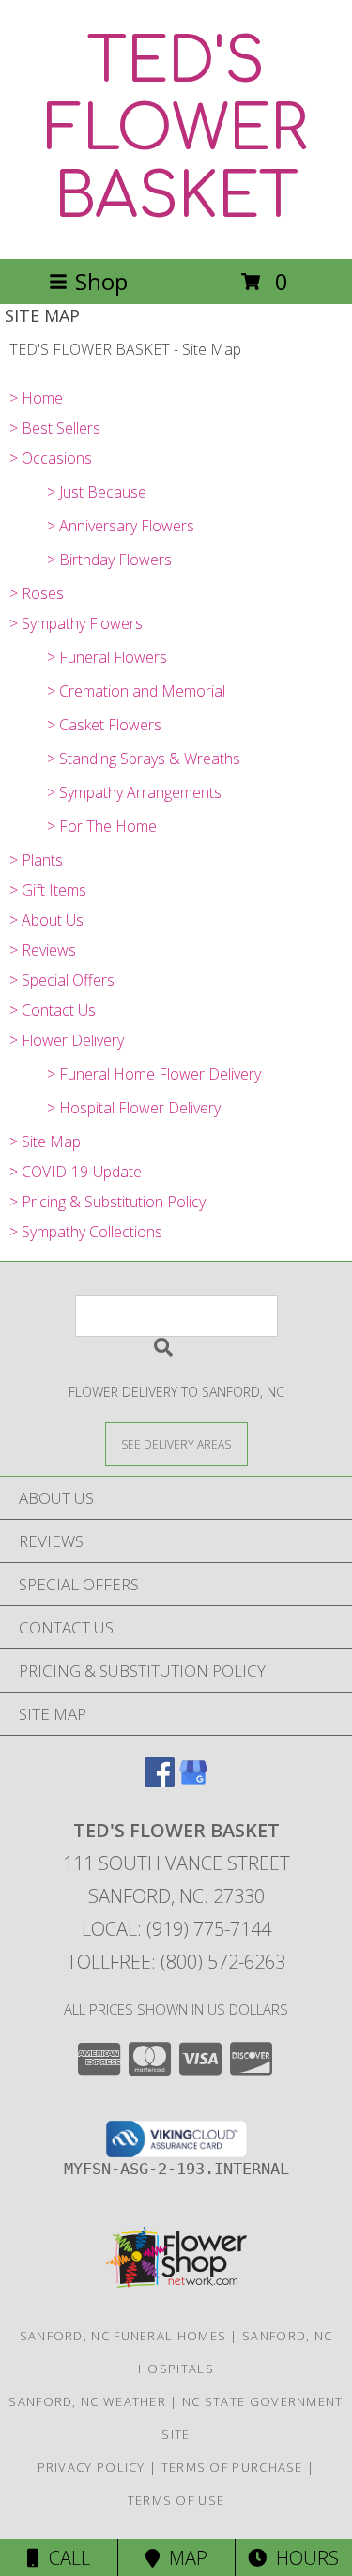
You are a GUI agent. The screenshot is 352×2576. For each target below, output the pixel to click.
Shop (101, 281)
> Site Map (45, 1142)
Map (184, 2558)
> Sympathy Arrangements (134, 792)
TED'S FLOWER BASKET (176, 130)
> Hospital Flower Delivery (134, 1108)
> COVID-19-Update (76, 1172)
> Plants (36, 860)
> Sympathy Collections (86, 1232)
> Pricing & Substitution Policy (107, 1202)
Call (65, 2558)
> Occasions (51, 458)
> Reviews (43, 950)
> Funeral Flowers (107, 657)
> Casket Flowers (104, 725)
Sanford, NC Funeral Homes (123, 2336)
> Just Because (97, 492)
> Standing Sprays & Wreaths (144, 759)
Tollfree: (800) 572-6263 (176, 1962)
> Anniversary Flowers (121, 526)
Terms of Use (176, 2500)
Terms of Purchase (232, 2467)
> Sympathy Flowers (76, 623)
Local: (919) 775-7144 (176, 1929)
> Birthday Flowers (109, 560)
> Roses (37, 593)
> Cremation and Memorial (136, 691)
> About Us (46, 920)
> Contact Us (53, 1010)
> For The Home (102, 826)
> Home (36, 398)
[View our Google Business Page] (193, 1781)
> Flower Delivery (67, 1040)
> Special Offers (62, 980)
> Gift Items (48, 890)
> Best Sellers (55, 428)
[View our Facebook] (160, 1781)
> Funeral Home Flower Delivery (154, 1074)
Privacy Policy (92, 2467)
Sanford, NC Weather (87, 2401)
